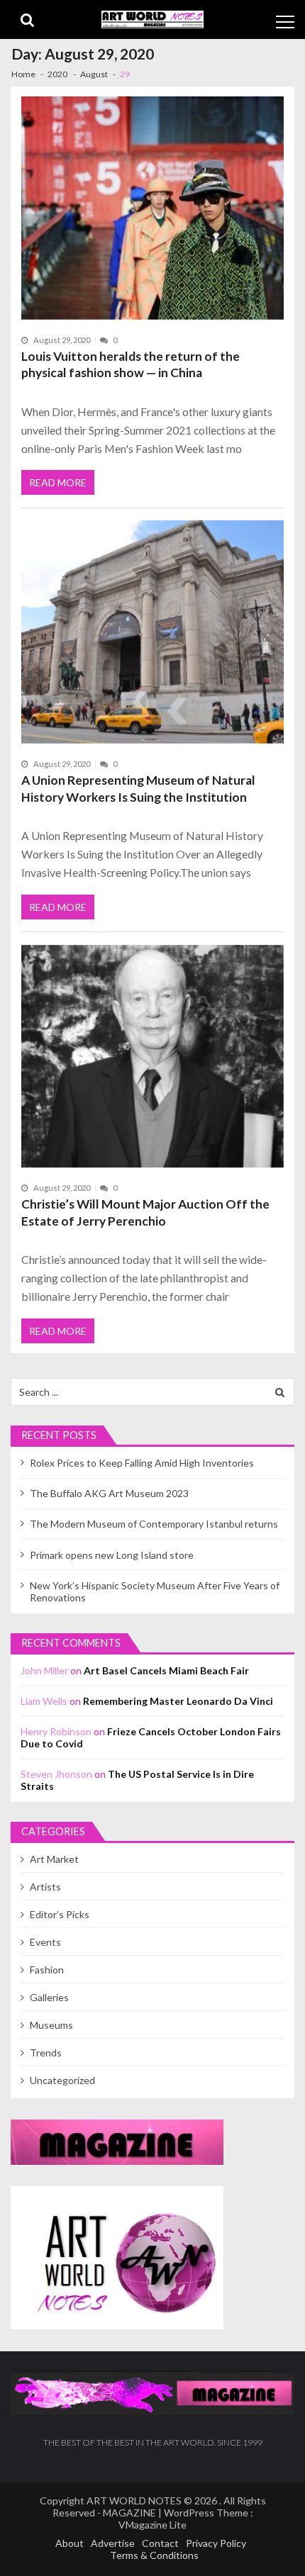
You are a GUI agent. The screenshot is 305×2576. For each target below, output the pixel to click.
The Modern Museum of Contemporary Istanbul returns (154, 1524)
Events (45, 1942)
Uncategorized (62, 2080)
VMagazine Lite (152, 2525)
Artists (45, 1887)
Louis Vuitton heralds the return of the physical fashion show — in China (131, 365)
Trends (46, 2053)
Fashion (47, 1970)
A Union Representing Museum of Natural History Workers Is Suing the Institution (138, 789)
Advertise (113, 2543)
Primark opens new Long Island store (112, 1555)
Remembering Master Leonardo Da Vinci (178, 1701)
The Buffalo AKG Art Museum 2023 (109, 1493)
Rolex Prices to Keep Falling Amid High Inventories (142, 1463)
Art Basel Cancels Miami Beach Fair (166, 1670)
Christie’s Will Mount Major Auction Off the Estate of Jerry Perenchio (145, 1213)
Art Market (54, 1859)
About (70, 2543)
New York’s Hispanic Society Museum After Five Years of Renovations (155, 1591)
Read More (58, 482)
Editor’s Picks (60, 1914)
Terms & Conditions (154, 2555)
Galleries (49, 1997)
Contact (160, 2543)
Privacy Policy (216, 2543)
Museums (51, 2025)
